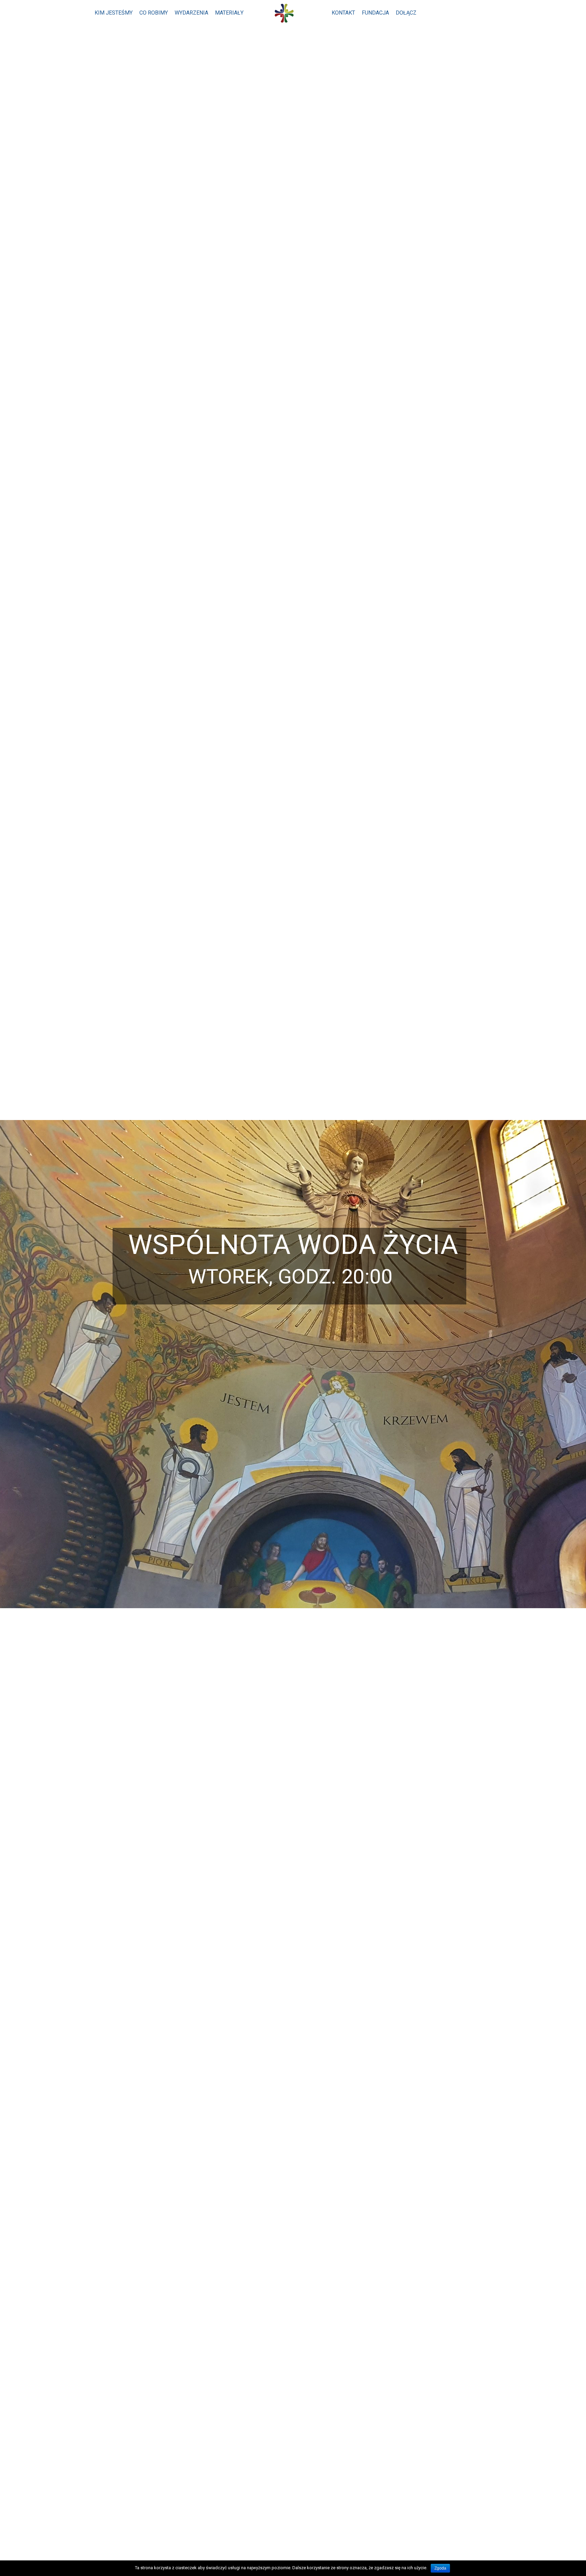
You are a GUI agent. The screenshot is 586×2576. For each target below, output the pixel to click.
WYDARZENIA (191, 13)
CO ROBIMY (154, 13)
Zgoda (440, 2568)
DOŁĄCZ (406, 13)
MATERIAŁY (229, 13)
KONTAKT (343, 13)
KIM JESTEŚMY (114, 13)
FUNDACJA (375, 13)
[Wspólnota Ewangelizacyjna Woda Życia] (288, 14)
